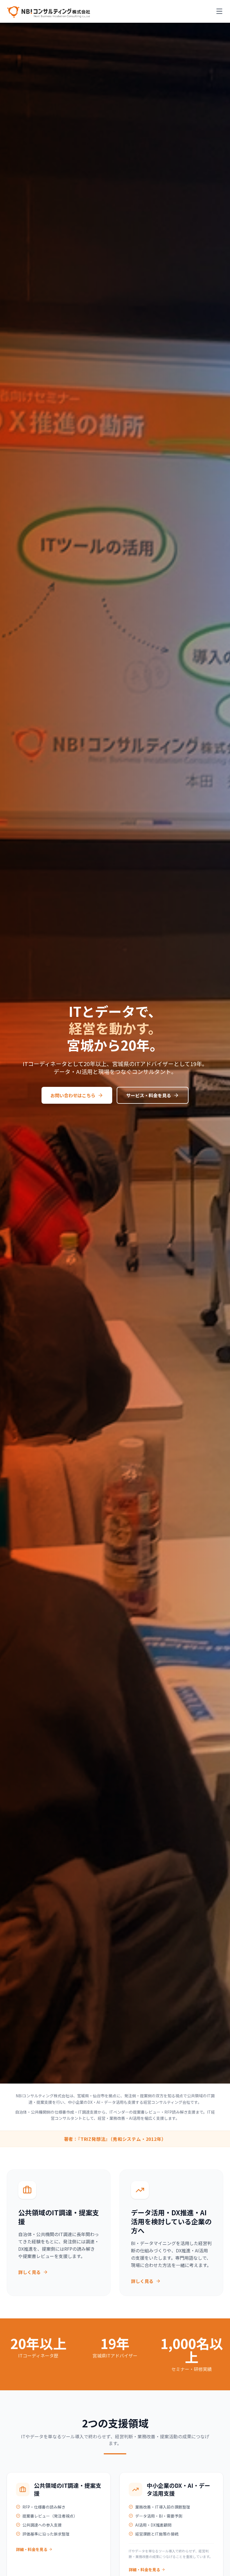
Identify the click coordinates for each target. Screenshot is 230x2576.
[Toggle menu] (219, 11)
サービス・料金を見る (149, 1095)
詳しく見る (29, 2272)
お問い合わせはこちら (73, 1095)
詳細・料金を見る (32, 2549)
